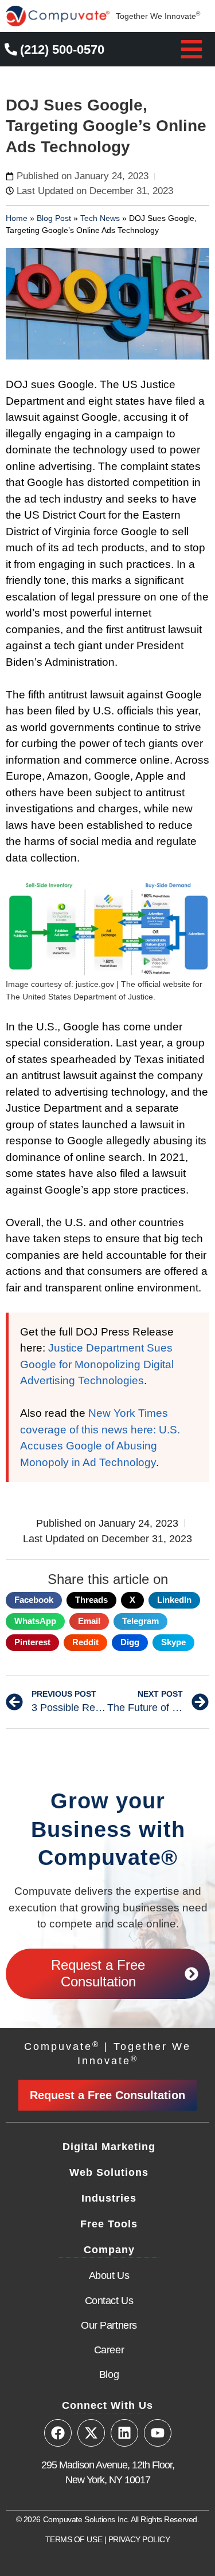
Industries (109, 2198)
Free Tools (109, 2224)
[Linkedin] (124, 2433)
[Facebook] (58, 2433)
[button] (191, 49)
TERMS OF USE (74, 2539)
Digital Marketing (109, 2147)
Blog (109, 2374)
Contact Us (109, 2301)
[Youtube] (158, 2433)
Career (109, 2350)
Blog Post (54, 218)
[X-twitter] (91, 2433)
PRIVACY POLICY (139, 2539)
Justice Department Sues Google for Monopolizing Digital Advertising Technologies (97, 1364)
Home (17, 218)
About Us (109, 2275)
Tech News (100, 218)
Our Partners (109, 2325)
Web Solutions (109, 2172)
